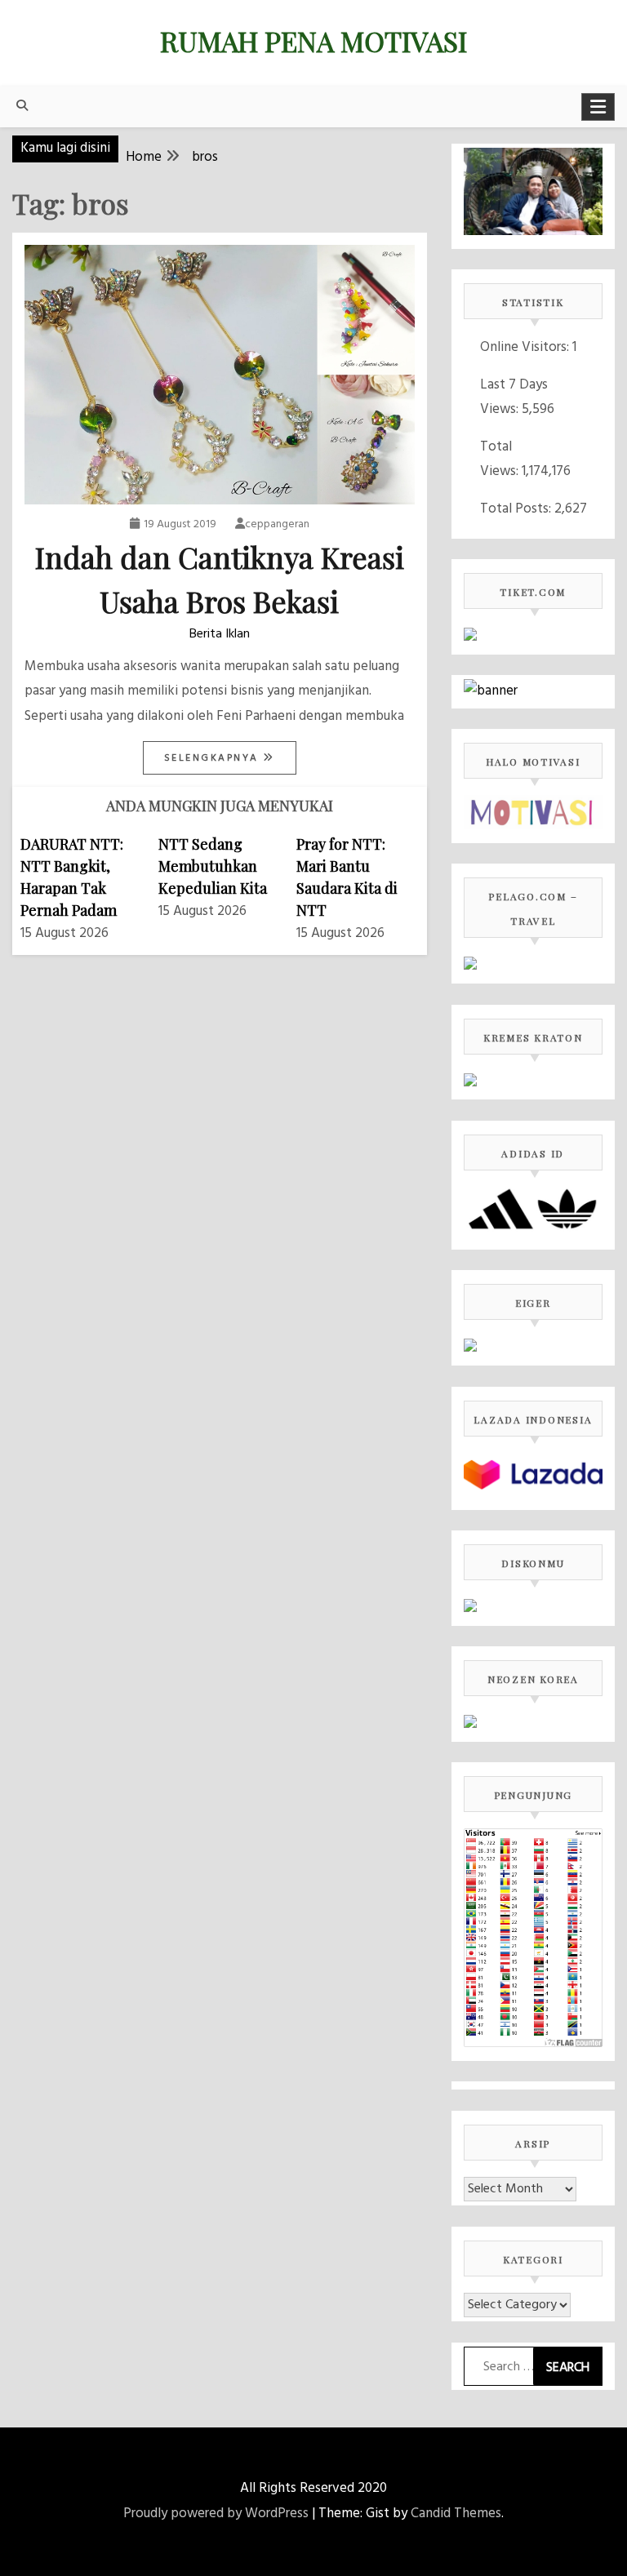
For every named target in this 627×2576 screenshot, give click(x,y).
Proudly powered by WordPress (216, 2514)
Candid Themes (456, 2514)
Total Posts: (517, 509)
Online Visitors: (526, 347)
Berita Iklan (220, 634)
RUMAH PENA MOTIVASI (313, 41)
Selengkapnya (214, 758)
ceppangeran (277, 524)
